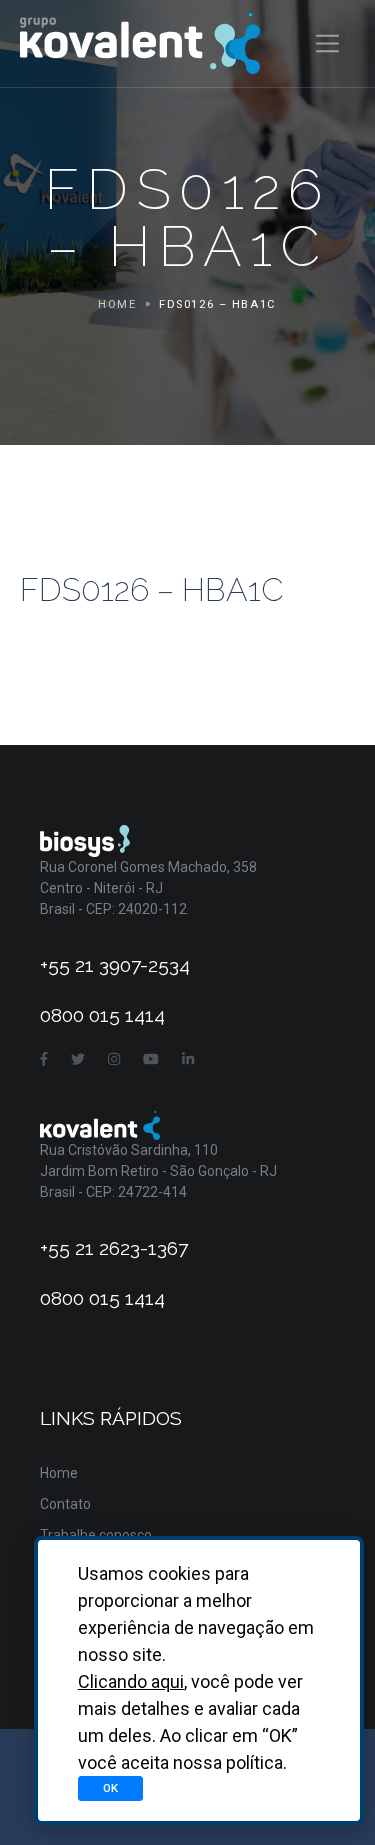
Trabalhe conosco (96, 1535)
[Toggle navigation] (327, 43)
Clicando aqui (131, 1681)
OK (110, 1788)
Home (117, 304)
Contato (65, 1504)
